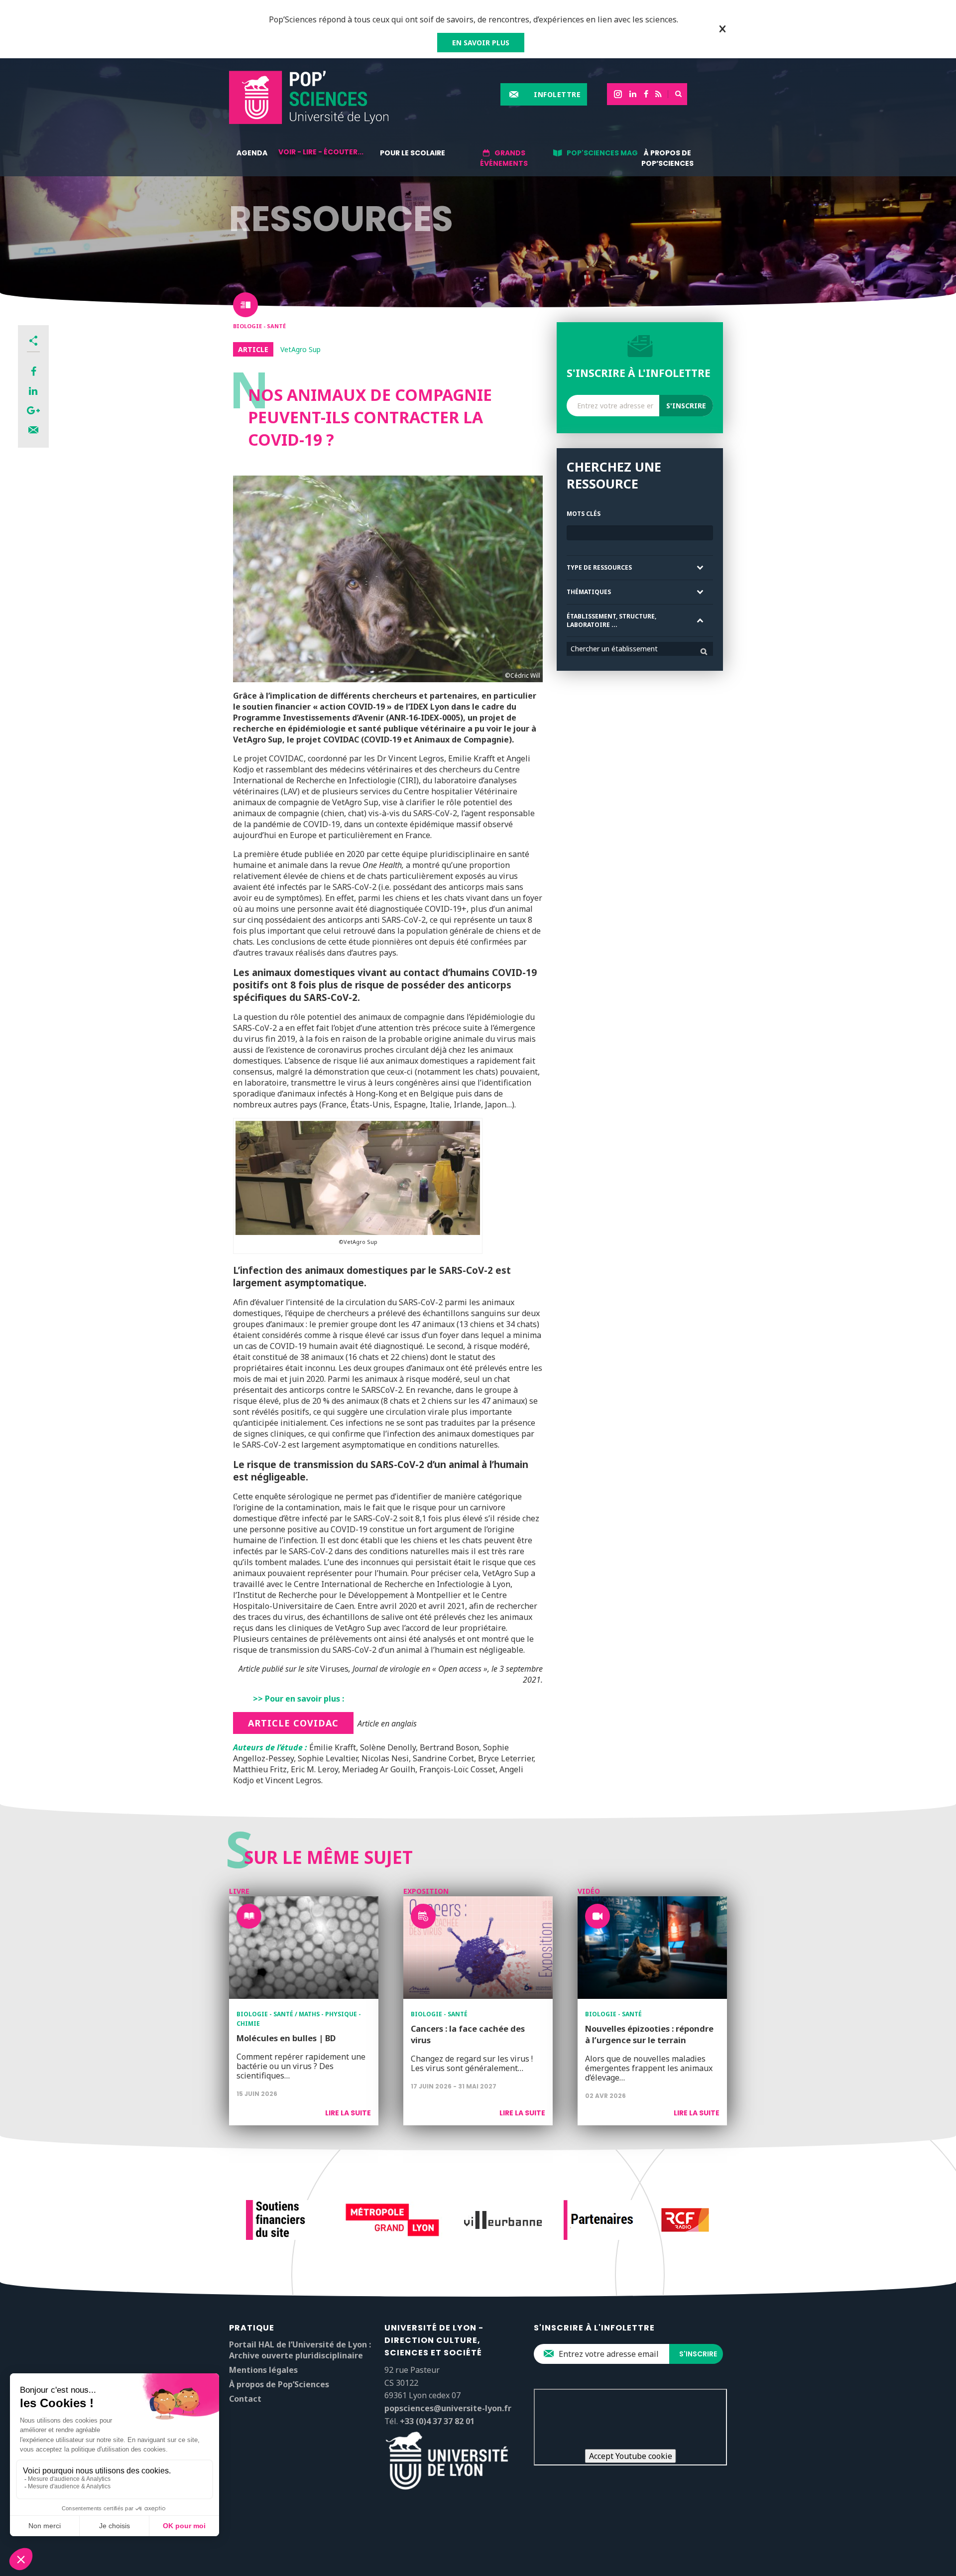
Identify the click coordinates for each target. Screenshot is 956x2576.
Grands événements (504, 158)
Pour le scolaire (413, 153)
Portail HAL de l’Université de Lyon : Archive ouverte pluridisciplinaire (300, 2350)
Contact (245, 2399)
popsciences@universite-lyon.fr (448, 2408)
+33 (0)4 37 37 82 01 (437, 2421)
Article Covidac (293, 1723)
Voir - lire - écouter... (321, 152)
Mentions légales (263, 2370)
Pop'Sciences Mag (602, 153)
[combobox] (640, 649)
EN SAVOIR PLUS (481, 43)
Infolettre (557, 94)
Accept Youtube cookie (631, 2456)
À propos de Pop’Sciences (667, 158)
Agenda (252, 153)
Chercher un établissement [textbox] (614, 649)
